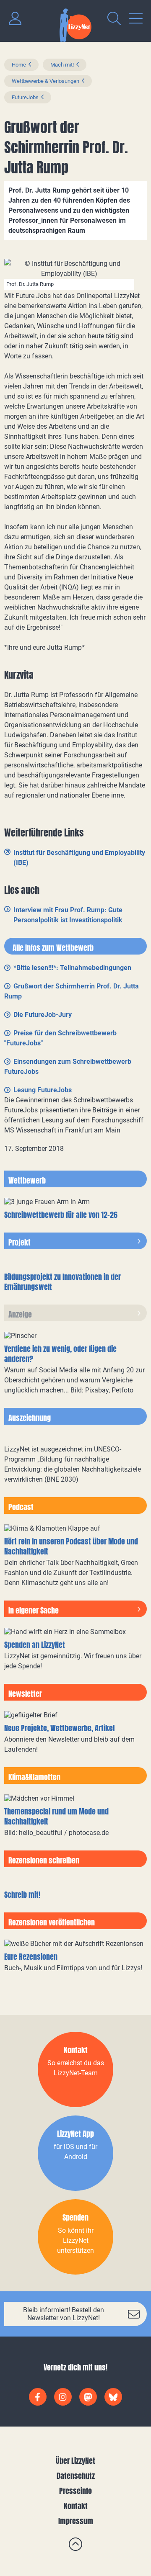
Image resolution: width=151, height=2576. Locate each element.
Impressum (76, 2521)
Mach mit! (62, 65)
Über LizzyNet (75, 2461)
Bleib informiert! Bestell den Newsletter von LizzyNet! (64, 2314)
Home (19, 65)
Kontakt (76, 2506)
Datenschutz (76, 2476)
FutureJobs (25, 97)
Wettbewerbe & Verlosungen (46, 81)
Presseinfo (75, 2491)
